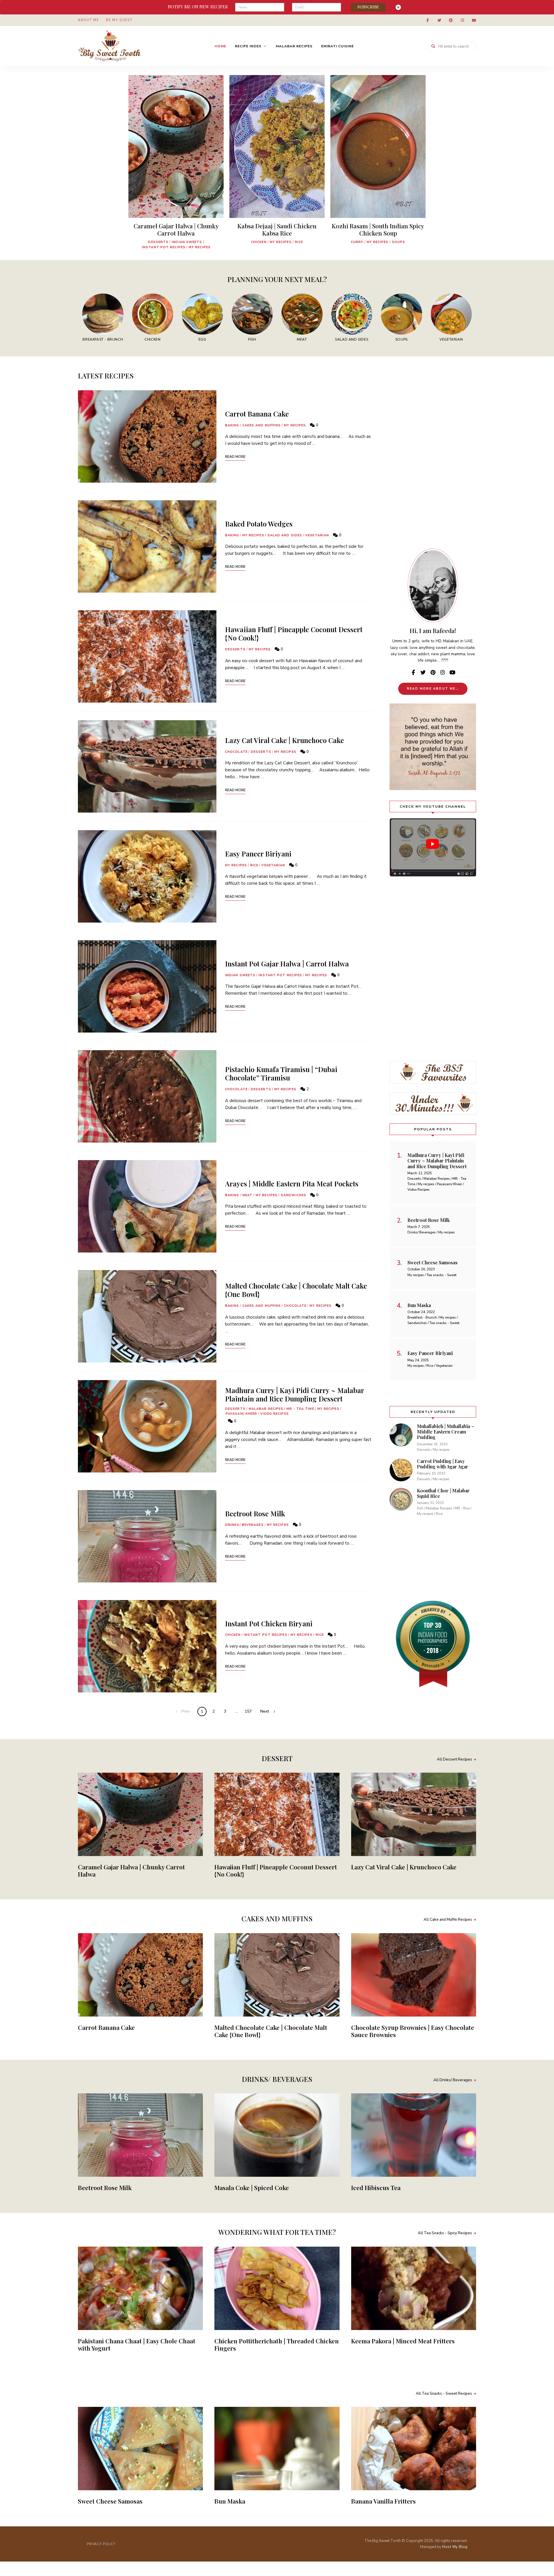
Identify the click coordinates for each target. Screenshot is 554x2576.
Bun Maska (230, 2501)
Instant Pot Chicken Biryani (269, 1623)
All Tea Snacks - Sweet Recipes (444, 2394)
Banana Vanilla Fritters (383, 2501)
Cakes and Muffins (262, 425)
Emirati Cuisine (337, 46)
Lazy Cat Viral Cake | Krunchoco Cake (285, 740)
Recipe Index (248, 46)
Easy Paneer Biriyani (258, 854)
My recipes (200, 247)
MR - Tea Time (300, 1409)
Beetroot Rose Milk (255, 1513)
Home (220, 46)
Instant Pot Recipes (164, 247)
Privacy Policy (101, 2544)
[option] (176, 165)
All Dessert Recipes (454, 1759)
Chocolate (236, 752)
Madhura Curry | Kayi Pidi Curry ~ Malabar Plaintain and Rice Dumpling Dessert (294, 1394)
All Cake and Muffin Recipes (448, 1920)
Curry (357, 242)
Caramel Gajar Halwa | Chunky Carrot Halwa (176, 229)
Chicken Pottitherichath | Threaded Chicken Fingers (277, 2344)
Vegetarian (317, 535)
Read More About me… (433, 689)
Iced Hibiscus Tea (376, 2187)
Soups (399, 242)
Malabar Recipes (294, 46)
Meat (247, 1195)
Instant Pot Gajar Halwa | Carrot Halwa (287, 964)
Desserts (158, 242)
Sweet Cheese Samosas (110, 2501)
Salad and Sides (285, 535)
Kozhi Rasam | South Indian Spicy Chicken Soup (378, 229)
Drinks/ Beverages (244, 1525)
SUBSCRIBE (368, 7)
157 (248, 1711)
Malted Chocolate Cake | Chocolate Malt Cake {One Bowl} (296, 1290)
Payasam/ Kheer (241, 1414)
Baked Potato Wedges (259, 524)
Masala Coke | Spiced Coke (252, 2187)
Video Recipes (274, 1414)
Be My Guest (119, 20)
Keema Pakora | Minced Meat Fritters (403, 2341)
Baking (232, 425)
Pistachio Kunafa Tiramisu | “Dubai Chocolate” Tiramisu (281, 1073)
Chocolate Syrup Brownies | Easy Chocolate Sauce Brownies (413, 2031)
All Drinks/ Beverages (453, 2080)
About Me (88, 20)
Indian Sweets (187, 242)
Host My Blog (455, 2547)
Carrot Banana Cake (257, 414)
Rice (299, 242)
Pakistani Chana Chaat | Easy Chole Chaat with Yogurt (137, 2344)
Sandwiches (293, 1195)
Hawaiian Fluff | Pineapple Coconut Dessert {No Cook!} (294, 633)
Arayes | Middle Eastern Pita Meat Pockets (292, 1184)
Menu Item (428, 20)
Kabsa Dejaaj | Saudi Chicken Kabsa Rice (277, 229)
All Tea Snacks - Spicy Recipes (445, 2233)
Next (265, 1711)
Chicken (259, 242)
